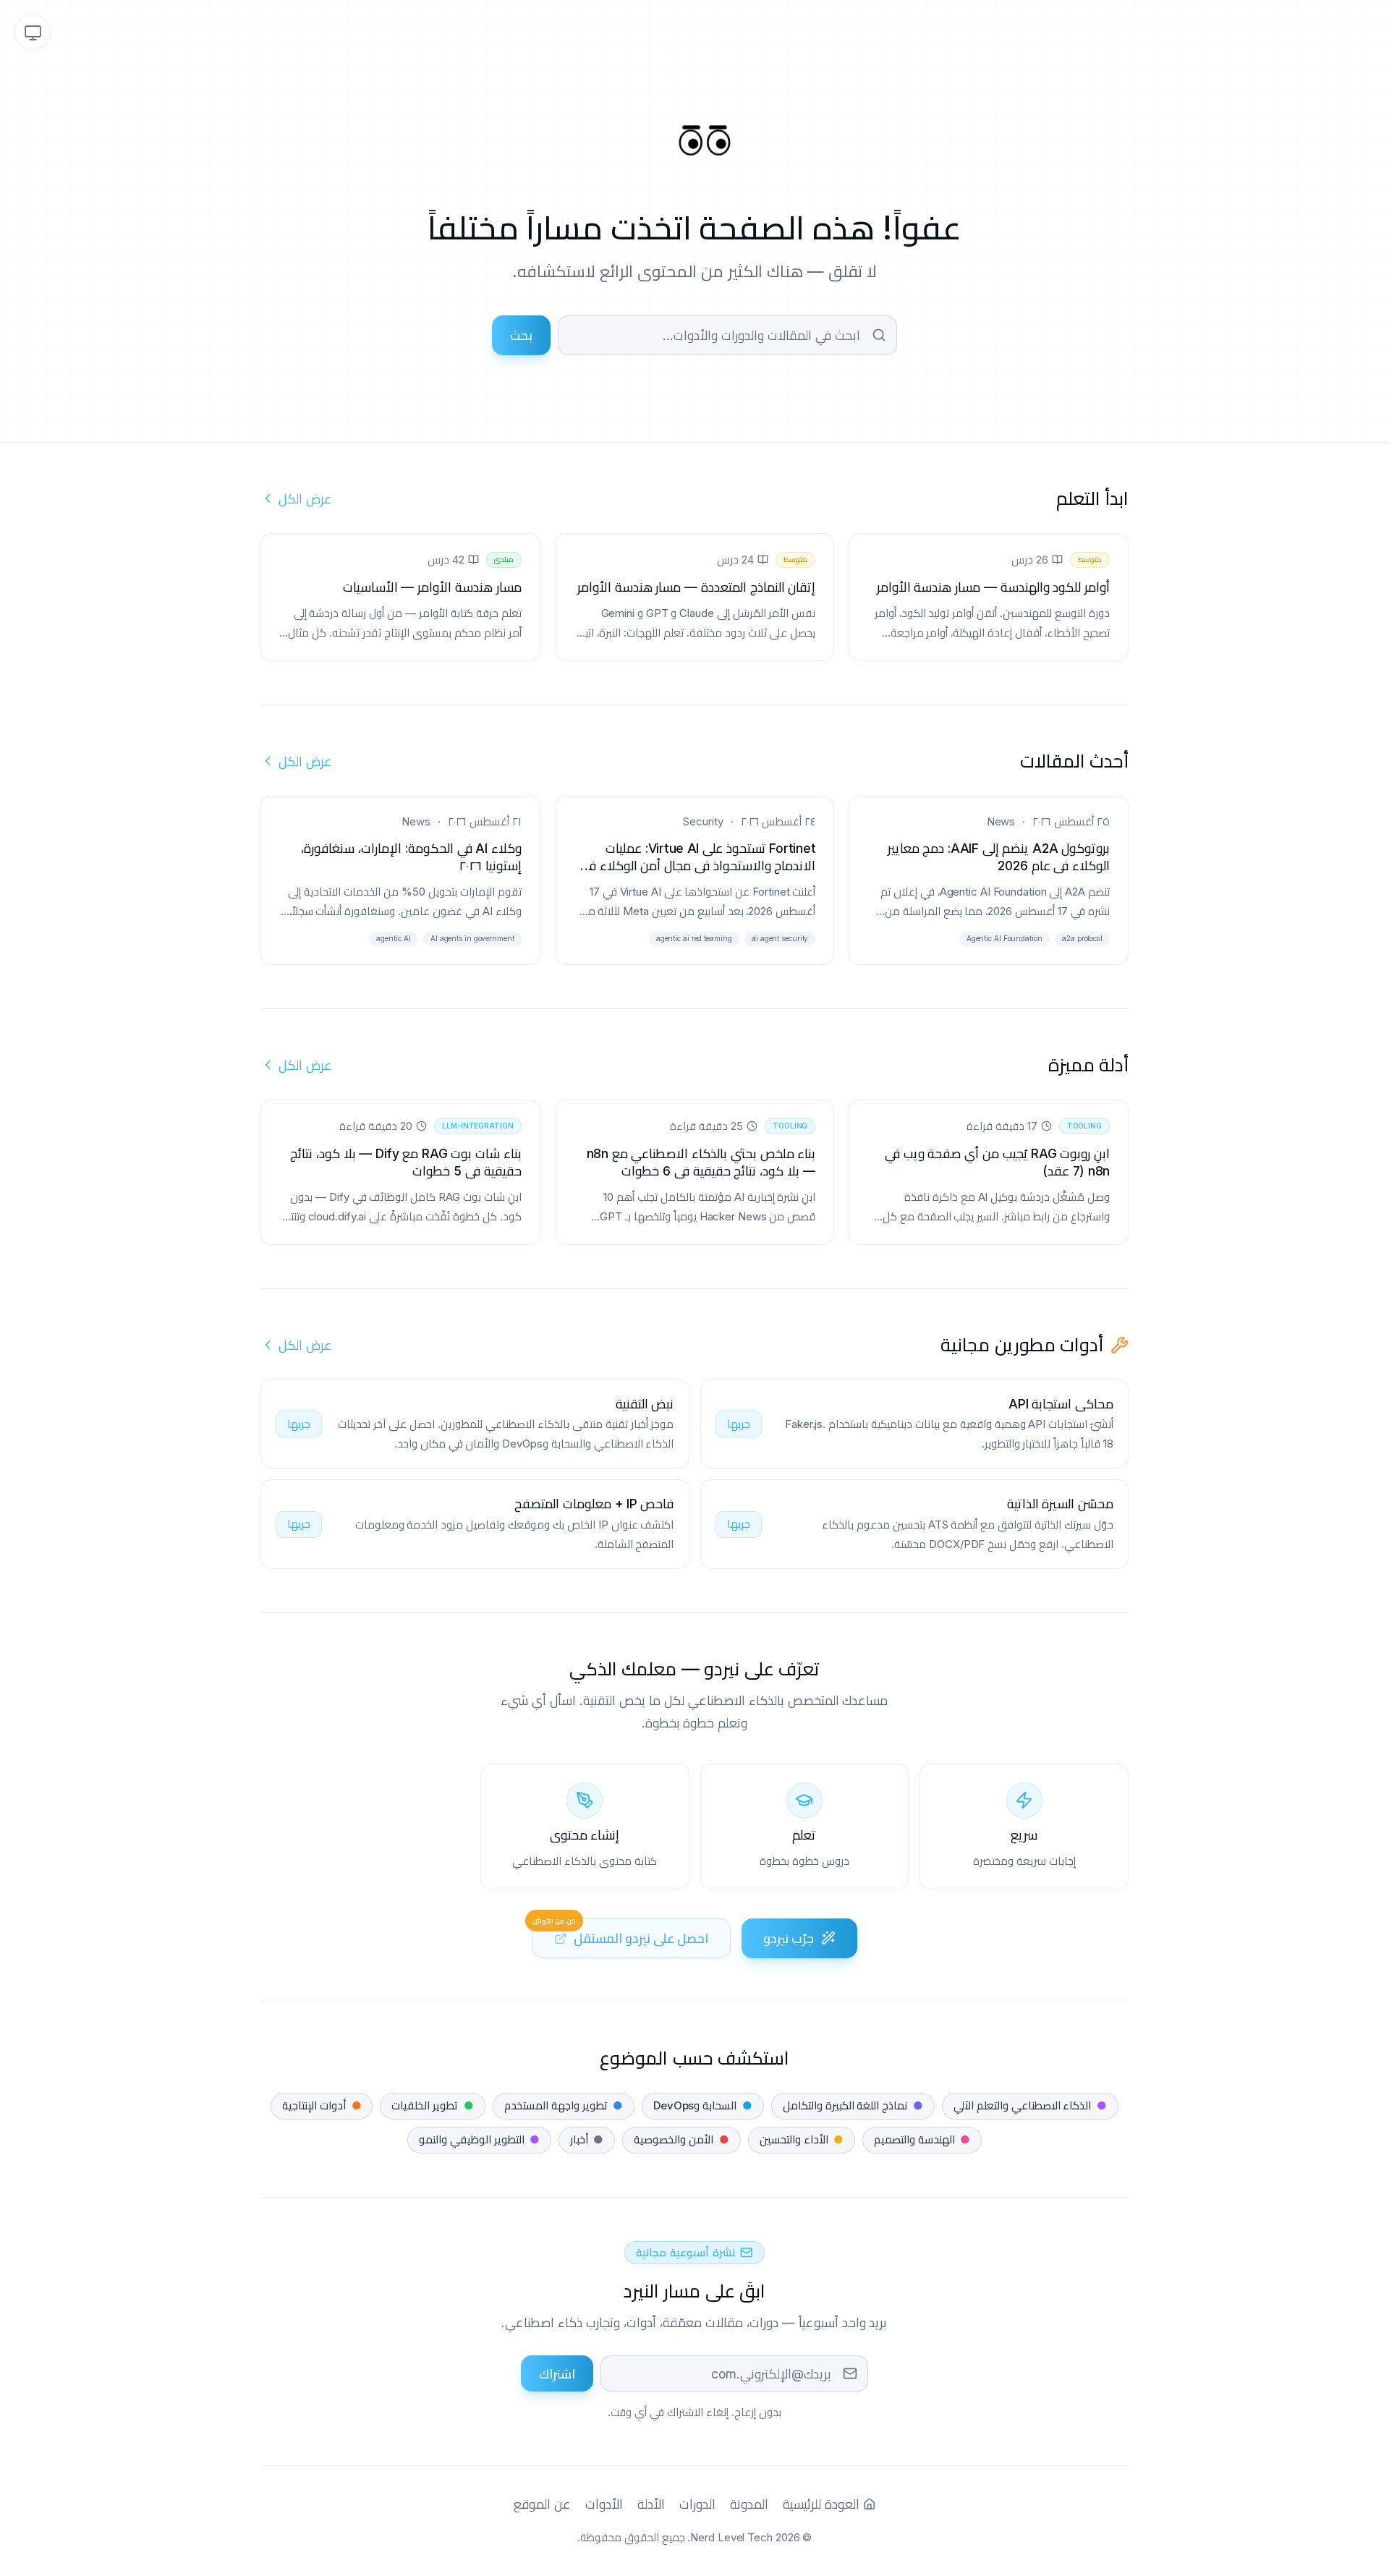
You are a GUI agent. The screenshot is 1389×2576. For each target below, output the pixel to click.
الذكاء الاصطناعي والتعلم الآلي (1030, 2105)
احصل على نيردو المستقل (620, 1932)
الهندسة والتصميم (922, 2139)
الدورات (697, 2504)
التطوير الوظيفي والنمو (479, 2139)
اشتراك (557, 2374)
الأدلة (651, 2504)
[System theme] (33, 33)
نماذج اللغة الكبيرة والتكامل (853, 2105)
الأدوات (604, 2504)
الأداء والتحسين (802, 2139)
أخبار (587, 2139)
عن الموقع (542, 2504)
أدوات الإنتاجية (322, 2105)
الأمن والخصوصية (681, 2139)
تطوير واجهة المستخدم (564, 2105)
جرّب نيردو (789, 1938)
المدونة (749, 2504)
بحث (521, 335)
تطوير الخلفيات (432, 2105)
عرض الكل (305, 499)
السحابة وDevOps (703, 2105)
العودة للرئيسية (821, 2504)
